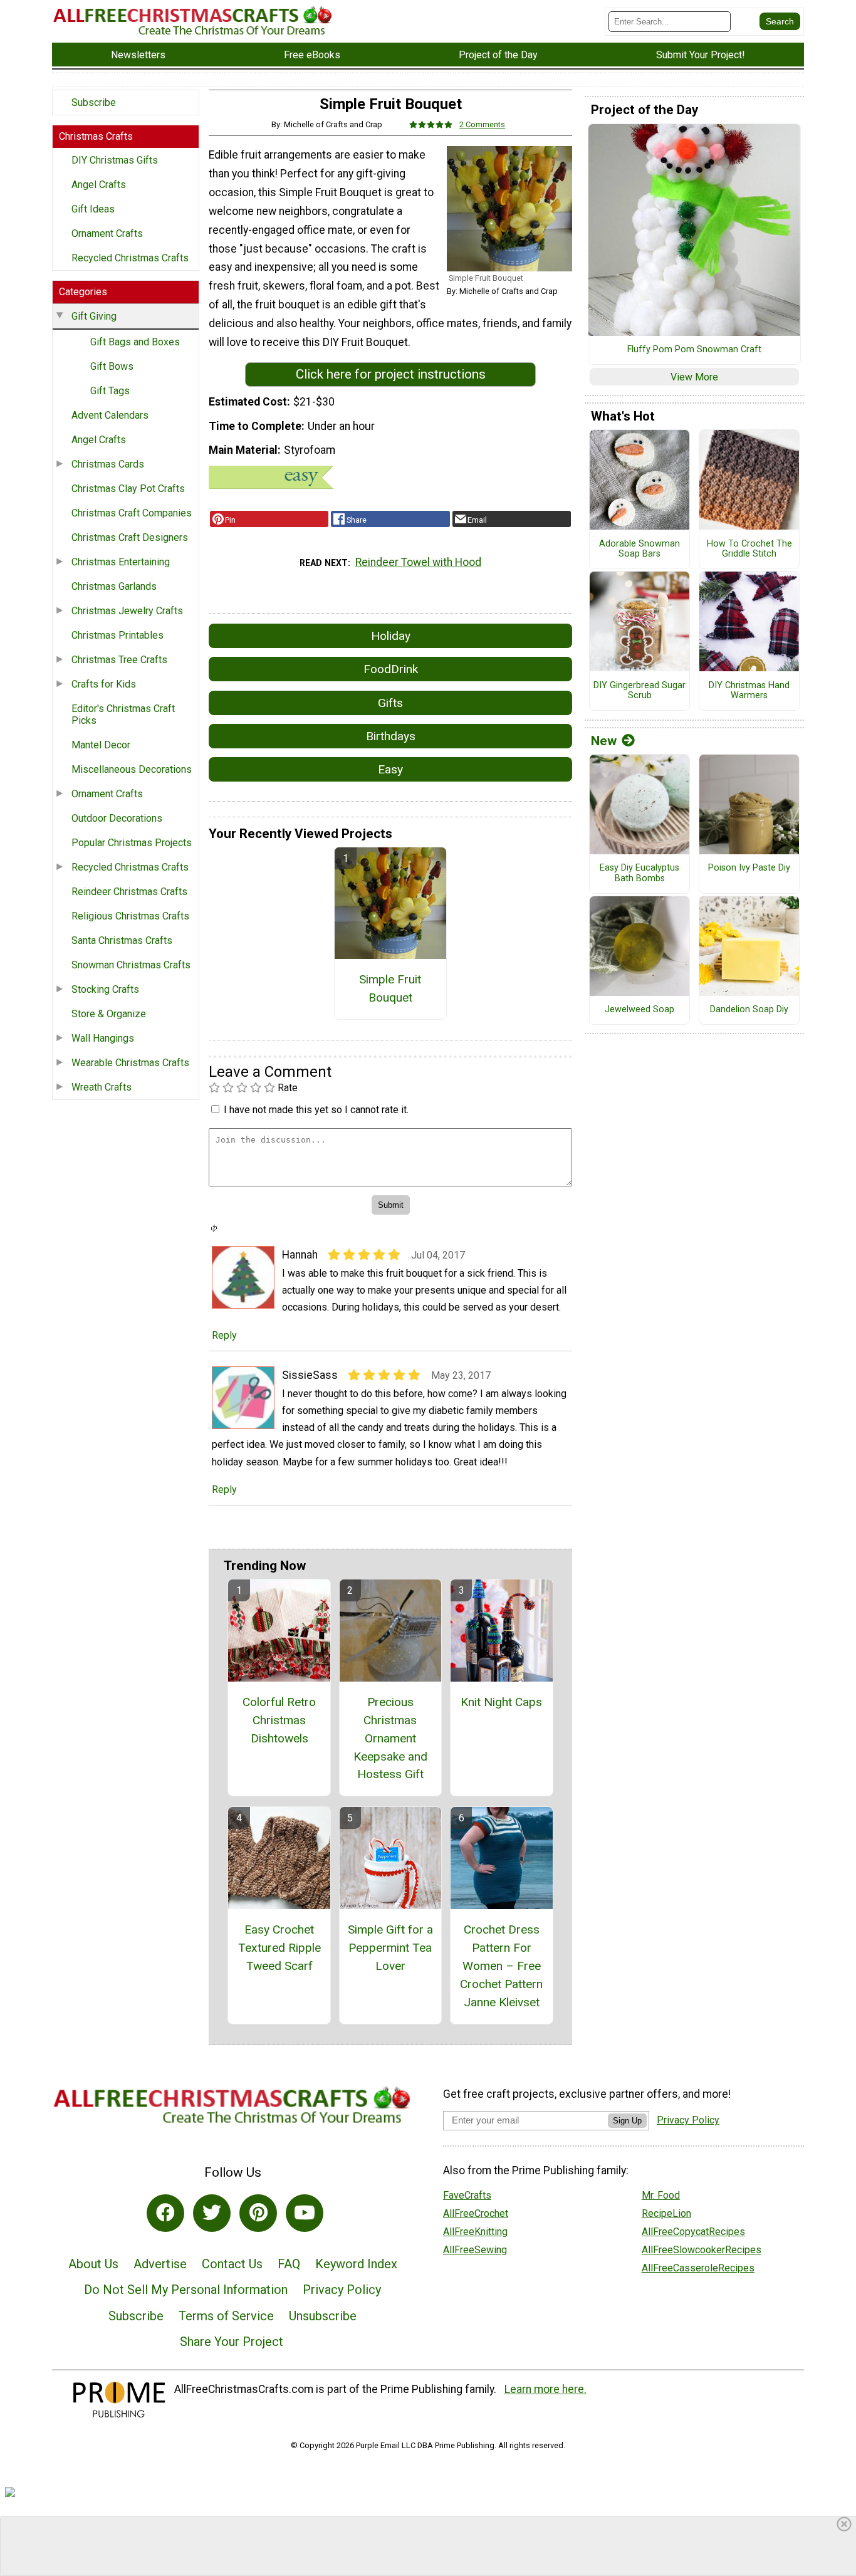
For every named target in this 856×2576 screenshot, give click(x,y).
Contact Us (232, 2264)
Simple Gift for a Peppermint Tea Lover (390, 1948)
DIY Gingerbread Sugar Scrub (639, 691)
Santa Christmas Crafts (122, 940)
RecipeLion (666, 2213)
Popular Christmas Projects (132, 843)
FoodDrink (391, 669)
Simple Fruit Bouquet (390, 988)
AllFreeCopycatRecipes (693, 2232)
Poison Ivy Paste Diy (749, 868)
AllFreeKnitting (475, 2232)
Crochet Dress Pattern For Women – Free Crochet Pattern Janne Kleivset (501, 1966)
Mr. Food (661, 2195)
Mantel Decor (101, 745)
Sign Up (627, 2121)
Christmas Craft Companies (132, 513)
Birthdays (391, 736)
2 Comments (482, 124)
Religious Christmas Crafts (130, 916)
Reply (224, 1335)
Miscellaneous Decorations (132, 769)
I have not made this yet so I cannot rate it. (316, 1110)
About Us (93, 2264)
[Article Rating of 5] (431, 124)
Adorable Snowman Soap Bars (639, 549)
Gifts (390, 703)
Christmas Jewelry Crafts (127, 611)
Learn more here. (545, 2389)
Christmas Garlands (114, 586)
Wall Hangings (103, 1038)
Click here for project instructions (391, 374)
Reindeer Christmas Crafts (129, 892)
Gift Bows (112, 366)
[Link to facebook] (165, 2213)
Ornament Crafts (107, 233)
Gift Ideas (93, 209)
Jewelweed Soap (639, 1010)
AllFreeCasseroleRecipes (698, 2268)
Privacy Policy (342, 2290)
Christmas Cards (108, 464)
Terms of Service (226, 2316)
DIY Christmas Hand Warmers (749, 691)
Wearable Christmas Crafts (130, 1063)
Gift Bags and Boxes (135, 342)
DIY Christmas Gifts (115, 160)
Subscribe (94, 102)
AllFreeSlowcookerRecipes (702, 2250)
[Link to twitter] (212, 2213)
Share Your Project (232, 2342)
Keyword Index (356, 2264)
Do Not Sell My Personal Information (186, 2290)
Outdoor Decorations (117, 818)
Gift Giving (94, 316)
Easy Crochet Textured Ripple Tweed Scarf (279, 1948)
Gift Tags (110, 391)
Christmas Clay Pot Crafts (128, 489)
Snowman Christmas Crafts (131, 965)
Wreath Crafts (102, 1087)
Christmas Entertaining (121, 562)
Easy (390, 769)
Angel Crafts (99, 185)
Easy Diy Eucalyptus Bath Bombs (639, 873)
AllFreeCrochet (476, 2213)
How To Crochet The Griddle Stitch (749, 549)
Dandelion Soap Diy (749, 1010)
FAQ (289, 2264)
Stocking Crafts (105, 989)
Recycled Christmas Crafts (130, 258)
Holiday (391, 636)
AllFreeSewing (475, 2250)
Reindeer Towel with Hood (418, 562)
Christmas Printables (117, 635)
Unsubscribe (323, 2316)
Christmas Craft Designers (130, 537)
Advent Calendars (110, 415)
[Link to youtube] (305, 2213)
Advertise (160, 2264)
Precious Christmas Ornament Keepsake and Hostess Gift (390, 1738)
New (604, 741)
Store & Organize (109, 1014)
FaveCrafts (467, 2195)
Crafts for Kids (104, 684)
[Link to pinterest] (258, 2213)
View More (694, 377)
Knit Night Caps (501, 1702)
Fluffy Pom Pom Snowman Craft (694, 350)
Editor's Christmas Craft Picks (123, 715)
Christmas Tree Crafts (119, 660)
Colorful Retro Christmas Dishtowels (279, 1720)
